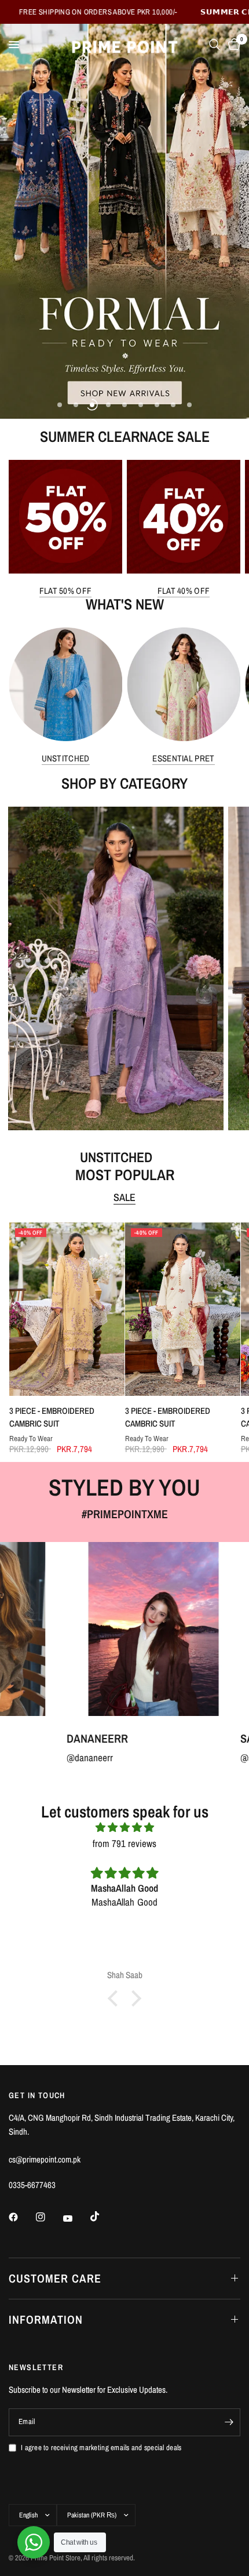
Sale (124, 1198)
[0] (232, 45)
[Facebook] (21, 2217)
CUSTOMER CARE (55, 2278)
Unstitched (66, 758)
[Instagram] (49, 2217)
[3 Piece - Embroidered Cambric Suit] (66, 1309)
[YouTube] (76, 2219)
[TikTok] (103, 2216)
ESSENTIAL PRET (183, 758)
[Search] (215, 45)
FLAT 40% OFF (184, 591)
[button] (116, 1998)
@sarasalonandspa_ (176, 1757)
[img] (124, 1827)
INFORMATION (46, 2319)
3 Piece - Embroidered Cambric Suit (51, 1417)
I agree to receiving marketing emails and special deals (101, 2448)
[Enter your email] (229, 2422)
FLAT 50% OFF (66, 591)
